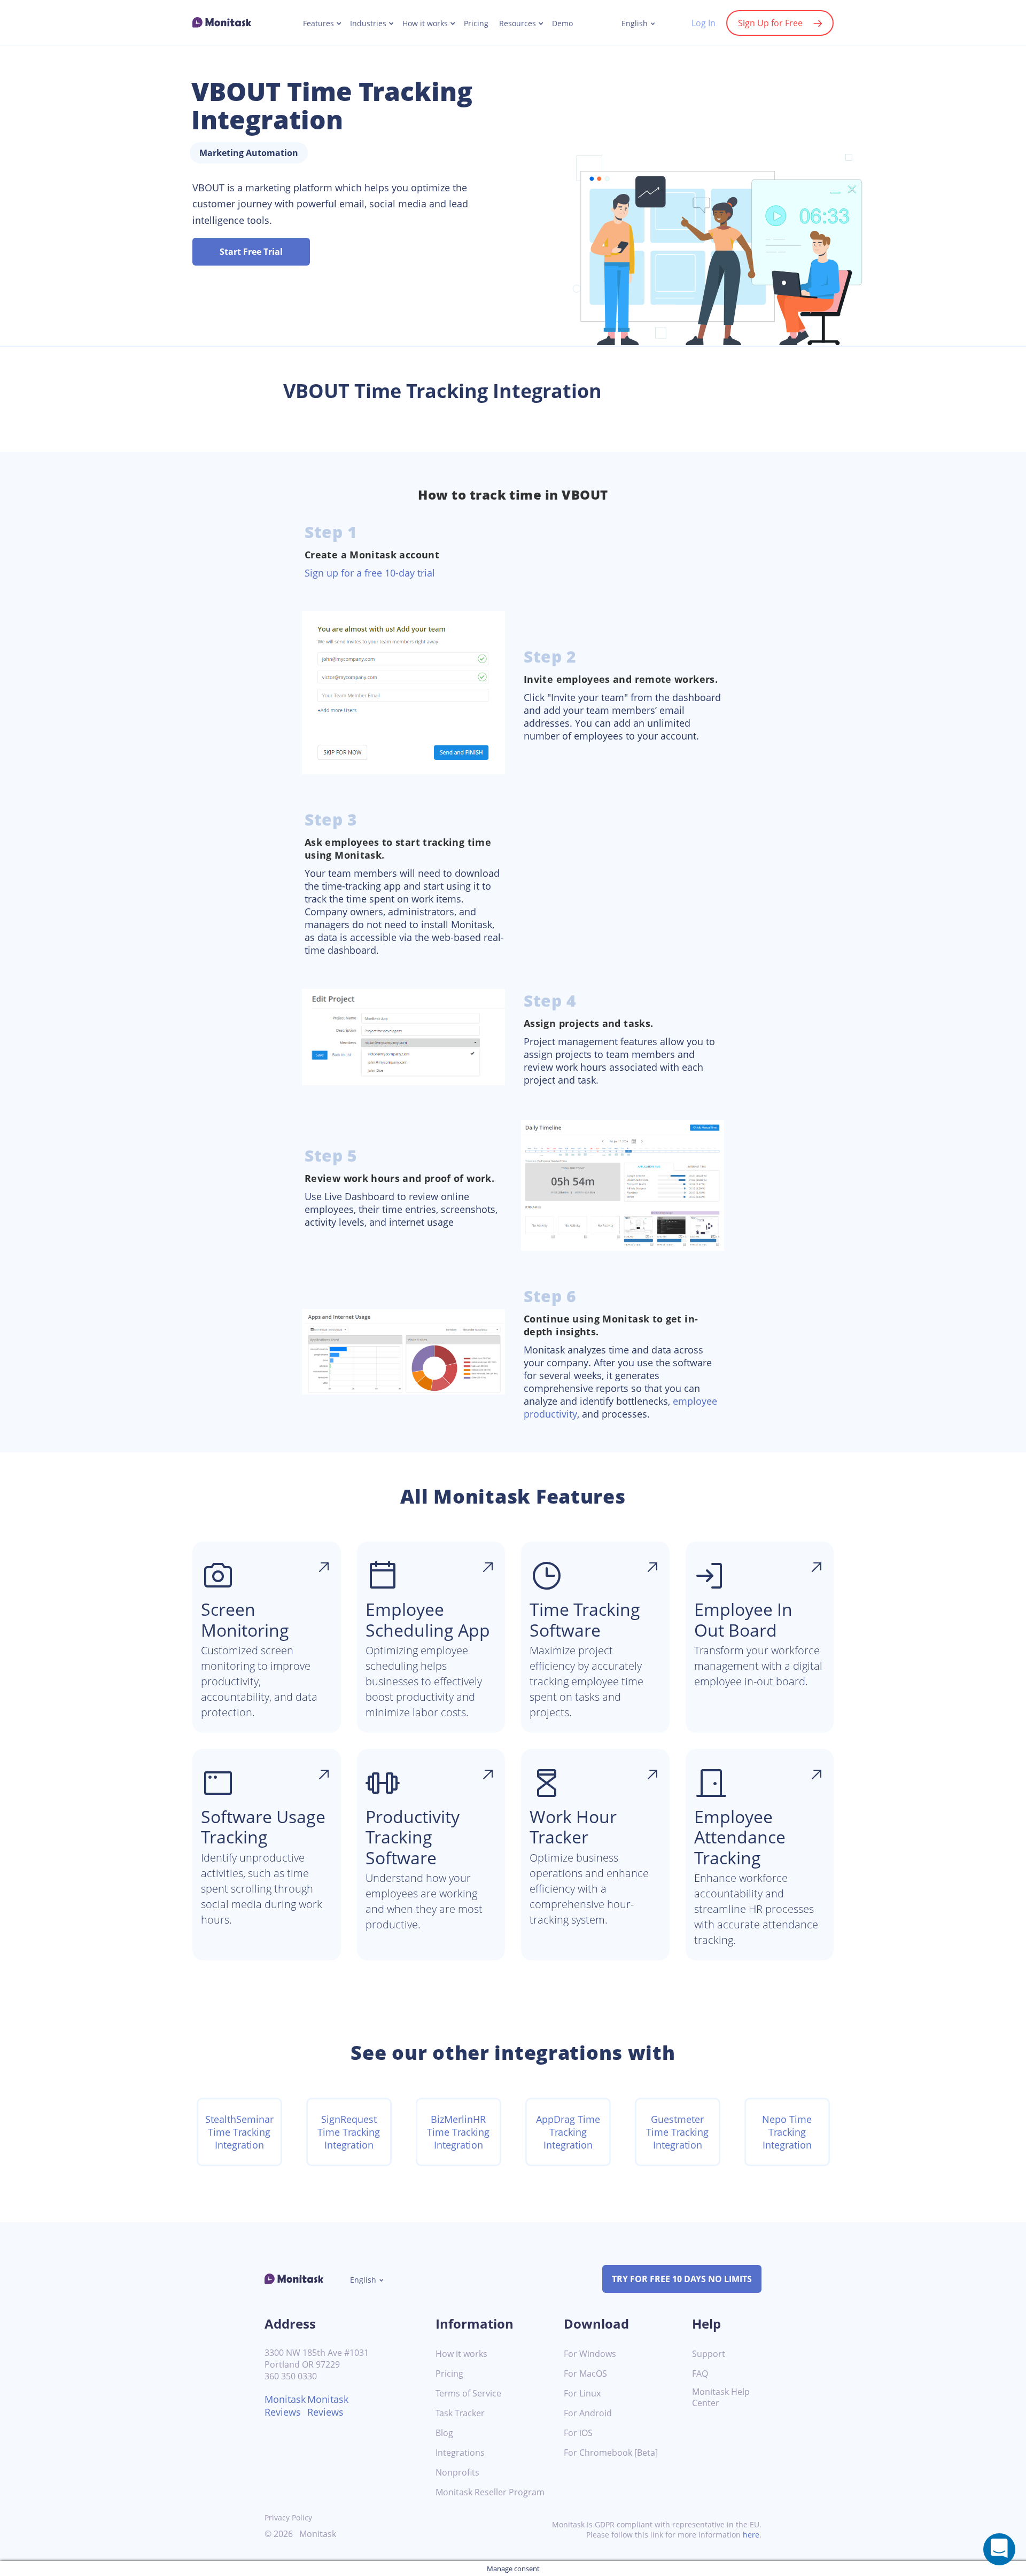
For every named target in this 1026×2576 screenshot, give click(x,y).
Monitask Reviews (285, 2406)
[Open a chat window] (999, 2549)
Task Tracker (460, 2413)
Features (318, 24)
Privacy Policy (288, 2517)
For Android (588, 2413)
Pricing (476, 24)
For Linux (582, 2394)
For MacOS (585, 2374)
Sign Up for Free (770, 23)
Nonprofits (457, 2473)
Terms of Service (468, 2394)
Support (709, 2354)
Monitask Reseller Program (490, 2492)
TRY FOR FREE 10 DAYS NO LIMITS (682, 2279)
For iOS (578, 2433)
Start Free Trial (251, 252)
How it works (425, 24)
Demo (562, 24)
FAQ (700, 2374)
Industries (368, 24)
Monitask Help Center (721, 2398)
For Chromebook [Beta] (611, 2453)
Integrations (460, 2453)
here (751, 2535)
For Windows (590, 2354)
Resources (518, 24)
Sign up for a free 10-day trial (370, 573)
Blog (444, 2433)
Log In (704, 23)
